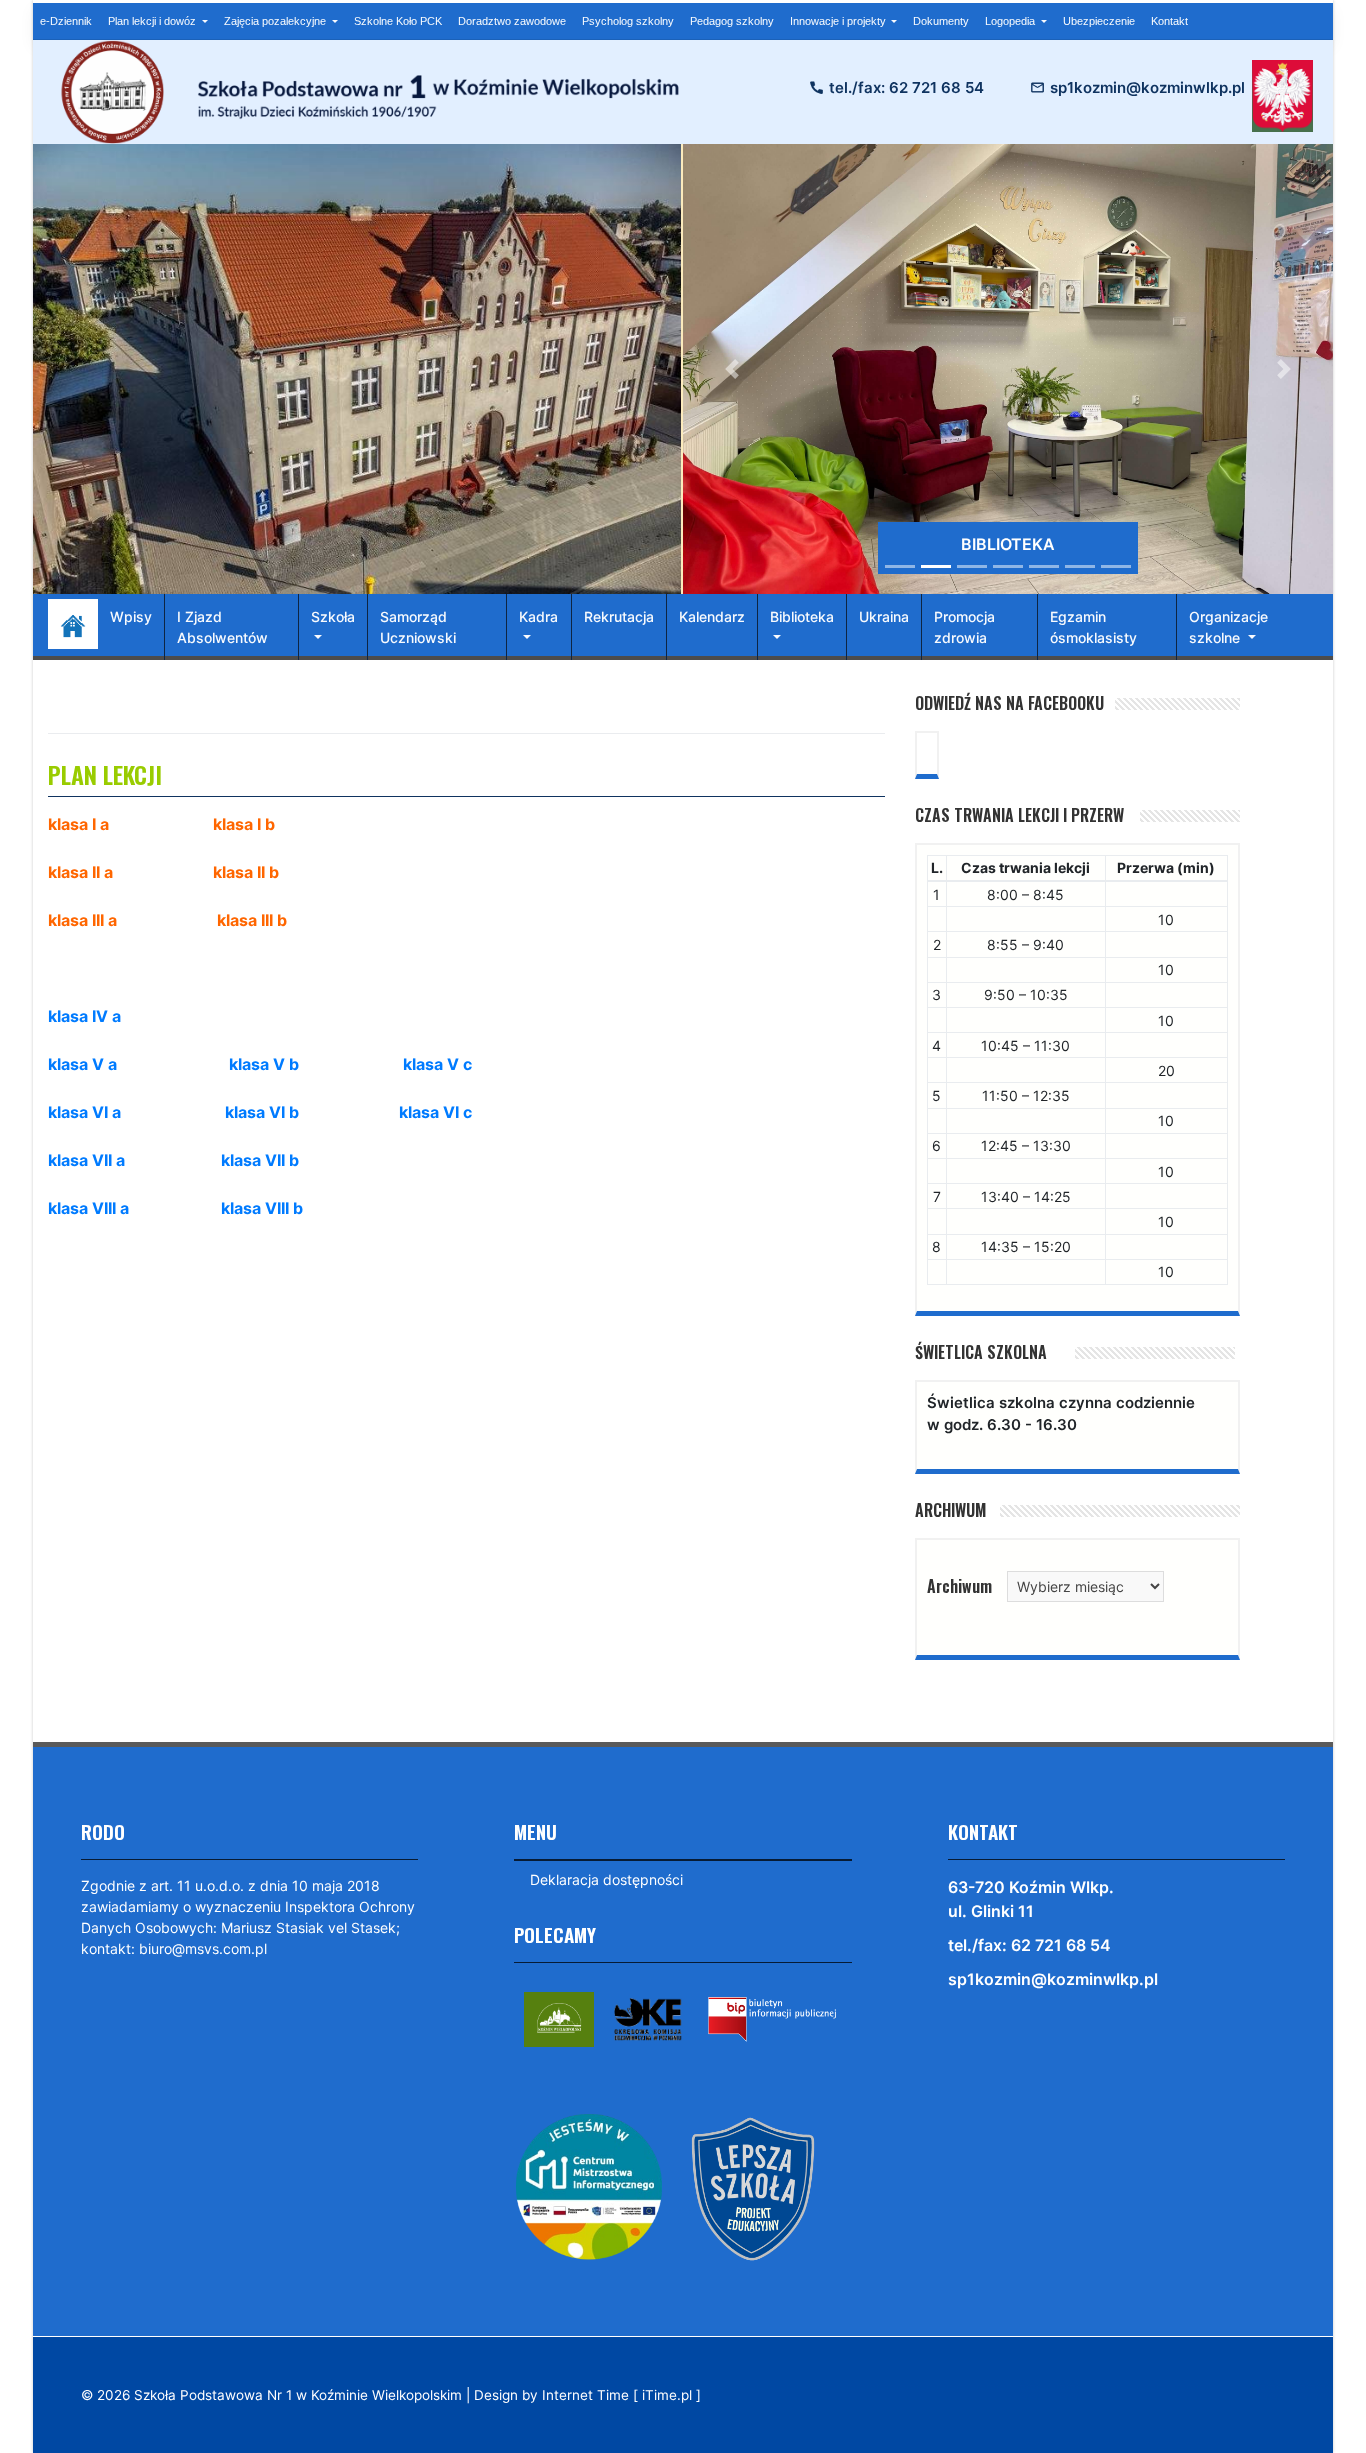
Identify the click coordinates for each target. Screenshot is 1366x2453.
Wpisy (131, 616)
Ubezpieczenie (1099, 21)
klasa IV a (84, 1016)
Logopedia (1011, 21)
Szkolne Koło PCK (398, 21)
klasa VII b (260, 1160)
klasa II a (80, 872)
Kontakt (1169, 21)
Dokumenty (941, 21)
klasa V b (264, 1064)
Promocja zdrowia (964, 627)
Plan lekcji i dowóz (153, 21)
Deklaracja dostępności (606, 1879)
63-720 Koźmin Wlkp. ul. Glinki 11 (1031, 1899)
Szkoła (333, 616)
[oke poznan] (648, 2017)
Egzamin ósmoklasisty (1093, 627)
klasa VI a (84, 1112)
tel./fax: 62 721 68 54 (906, 87)
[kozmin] (559, 2017)
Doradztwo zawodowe (512, 21)
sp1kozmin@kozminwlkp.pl (1147, 87)
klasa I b (244, 824)
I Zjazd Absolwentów (222, 627)
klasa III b (252, 920)
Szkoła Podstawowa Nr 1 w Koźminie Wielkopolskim (298, 2395)
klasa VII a (86, 1160)
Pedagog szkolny (732, 21)
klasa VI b (262, 1112)
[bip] (772, 2017)
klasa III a (82, 920)
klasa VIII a (88, 1208)
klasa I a (78, 824)
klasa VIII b (262, 1208)
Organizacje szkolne (1228, 627)
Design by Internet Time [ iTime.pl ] (587, 2395)
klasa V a (82, 1064)
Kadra (538, 616)
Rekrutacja (619, 616)
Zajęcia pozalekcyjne (276, 21)
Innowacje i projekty (839, 21)
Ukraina (884, 616)
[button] (732, 369)
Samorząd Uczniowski (418, 627)
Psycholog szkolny (628, 21)
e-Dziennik (66, 21)
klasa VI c (435, 1112)
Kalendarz (712, 616)
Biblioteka (802, 616)
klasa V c (437, 1064)
